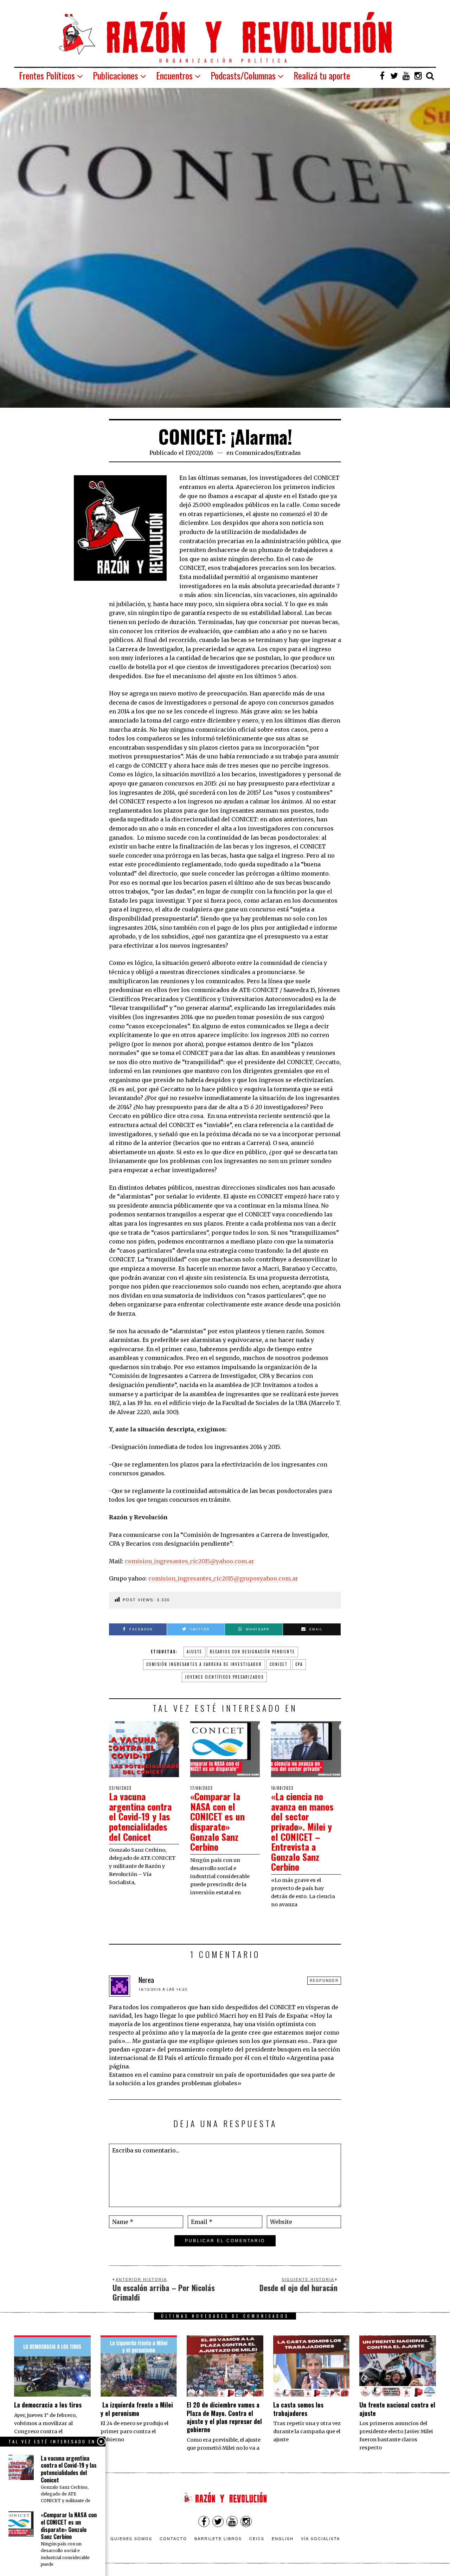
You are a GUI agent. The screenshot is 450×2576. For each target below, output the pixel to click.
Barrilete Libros (218, 2538)
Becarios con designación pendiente (252, 1652)
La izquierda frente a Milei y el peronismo (137, 2409)
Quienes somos (131, 2538)
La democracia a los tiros (48, 2405)
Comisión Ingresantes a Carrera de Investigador (204, 1664)
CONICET (279, 1664)
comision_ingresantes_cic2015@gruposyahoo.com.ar (223, 1578)
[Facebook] (382, 76)
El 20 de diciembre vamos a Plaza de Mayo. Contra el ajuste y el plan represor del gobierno (224, 2417)
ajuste (194, 1652)
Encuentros (174, 75)
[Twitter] (394, 76)
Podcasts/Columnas (243, 75)
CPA (299, 1664)
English (283, 2538)
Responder (324, 1980)
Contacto (173, 2538)
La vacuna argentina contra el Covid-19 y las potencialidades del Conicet (140, 1816)
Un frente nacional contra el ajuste (397, 2409)
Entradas (288, 453)
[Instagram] (418, 76)
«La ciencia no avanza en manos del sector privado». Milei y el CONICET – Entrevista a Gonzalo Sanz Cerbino (302, 1831)
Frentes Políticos (47, 75)
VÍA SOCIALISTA (320, 2538)
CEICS (257, 2538)
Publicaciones (115, 75)
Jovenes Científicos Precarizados (224, 1677)
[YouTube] (406, 76)
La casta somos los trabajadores (298, 2409)
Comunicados (254, 453)
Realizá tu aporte (322, 75)
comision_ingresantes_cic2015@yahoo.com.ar (189, 1561)
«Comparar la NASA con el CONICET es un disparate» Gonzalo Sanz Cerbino (217, 1821)
